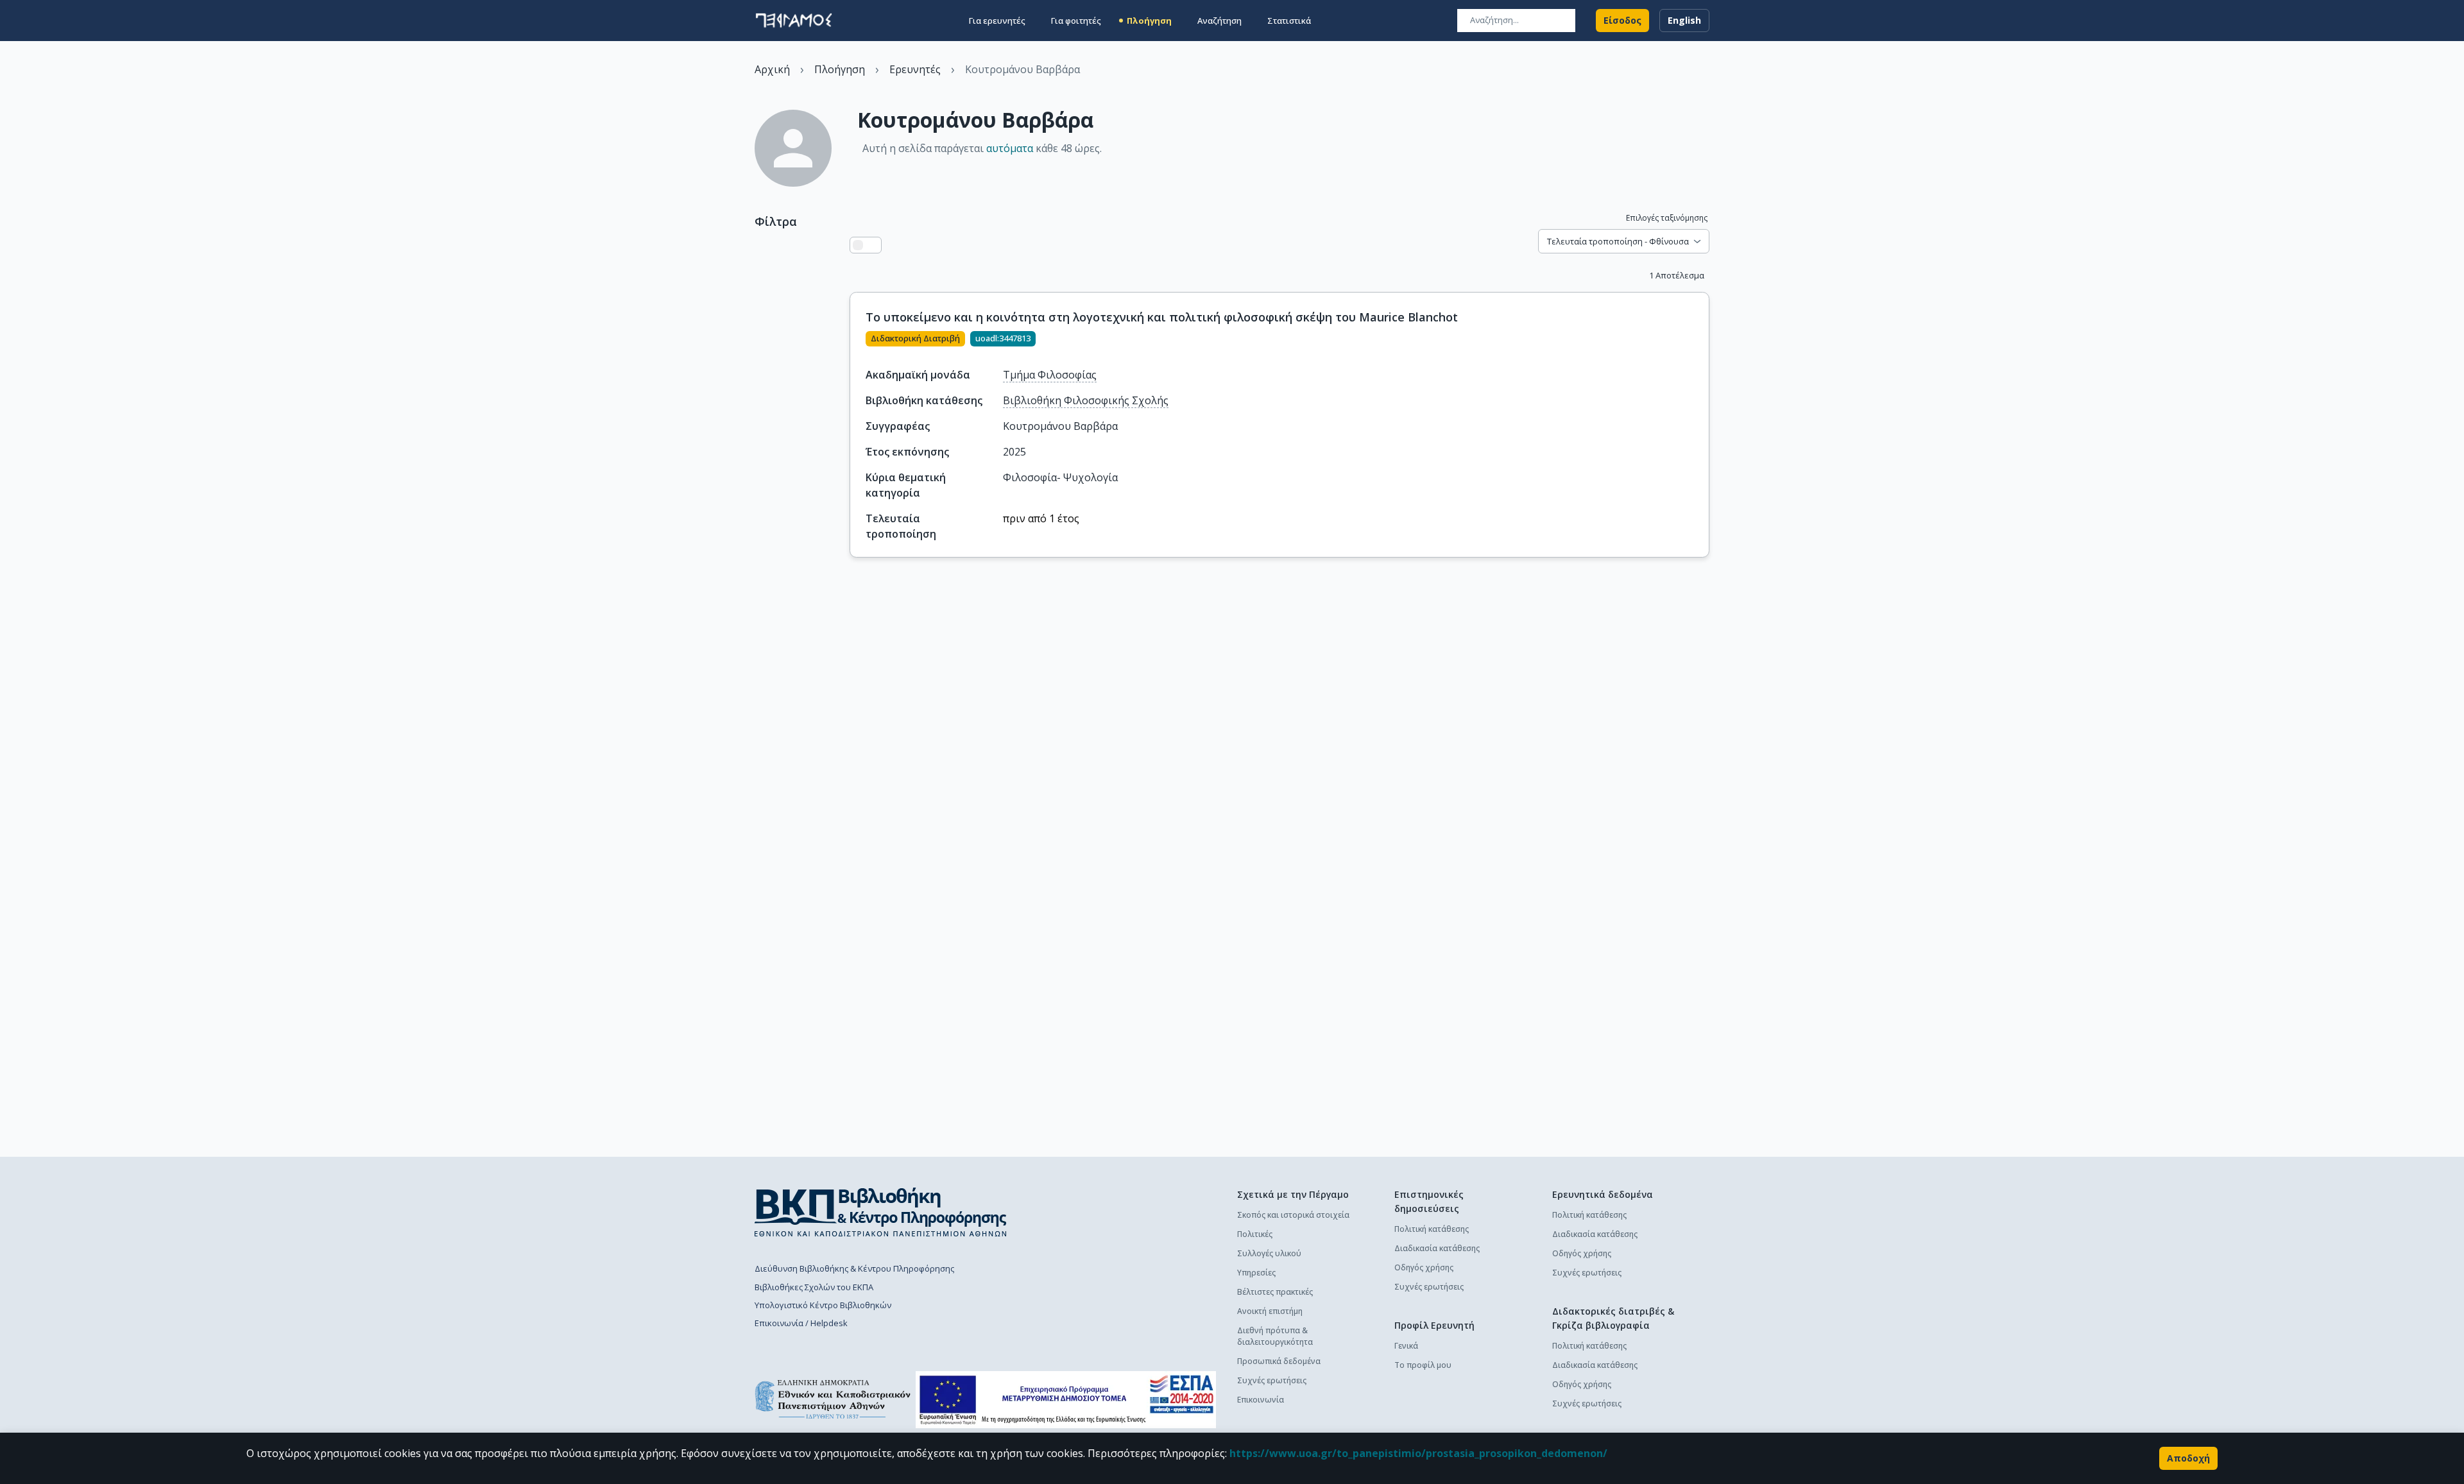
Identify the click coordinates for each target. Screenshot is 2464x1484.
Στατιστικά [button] (1289, 21)
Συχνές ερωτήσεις (1272, 1380)
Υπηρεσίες (1256, 1273)
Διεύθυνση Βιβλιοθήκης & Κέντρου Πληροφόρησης (854, 1268)
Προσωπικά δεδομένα (1279, 1361)
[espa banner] (1066, 1400)
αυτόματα (1010, 148)
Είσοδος (1622, 20)
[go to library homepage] (881, 1212)
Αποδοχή (2188, 1458)
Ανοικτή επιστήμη (1270, 1311)
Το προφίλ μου (1423, 1365)
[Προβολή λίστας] (858, 245)
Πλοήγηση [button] (1149, 21)
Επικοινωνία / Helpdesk (801, 1323)
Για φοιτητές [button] (1076, 21)
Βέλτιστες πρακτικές (1275, 1292)
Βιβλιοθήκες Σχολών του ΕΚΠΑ (814, 1287)
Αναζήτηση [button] (1219, 21)
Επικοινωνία (1261, 1400)
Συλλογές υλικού (1269, 1253)
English (1684, 20)
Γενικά (1406, 1346)
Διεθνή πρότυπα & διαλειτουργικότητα (1275, 1336)
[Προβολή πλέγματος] (873, 245)
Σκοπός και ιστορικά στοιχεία (1293, 1215)
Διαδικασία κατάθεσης (1437, 1248)
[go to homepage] (794, 21)
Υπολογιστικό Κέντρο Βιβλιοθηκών (823, 1305)
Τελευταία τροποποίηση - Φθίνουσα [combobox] (1618, 241)
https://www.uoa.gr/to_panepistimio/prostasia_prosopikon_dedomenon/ (1418, 1453)
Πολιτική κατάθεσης (1432, 1229)
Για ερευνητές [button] (997, 21)
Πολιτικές (1255, 1234)
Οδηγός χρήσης (1424, 1267)
